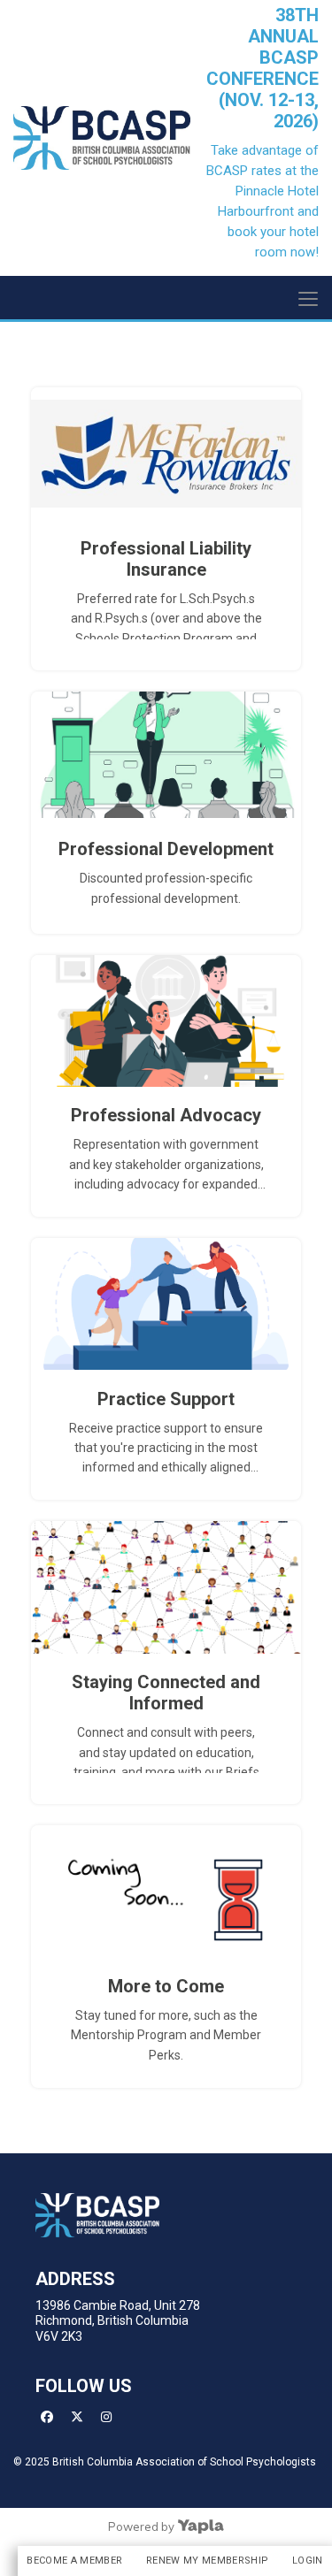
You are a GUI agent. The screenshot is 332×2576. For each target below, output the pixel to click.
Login (308, 2561)
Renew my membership (207, 2561)
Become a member (74, 2561)
